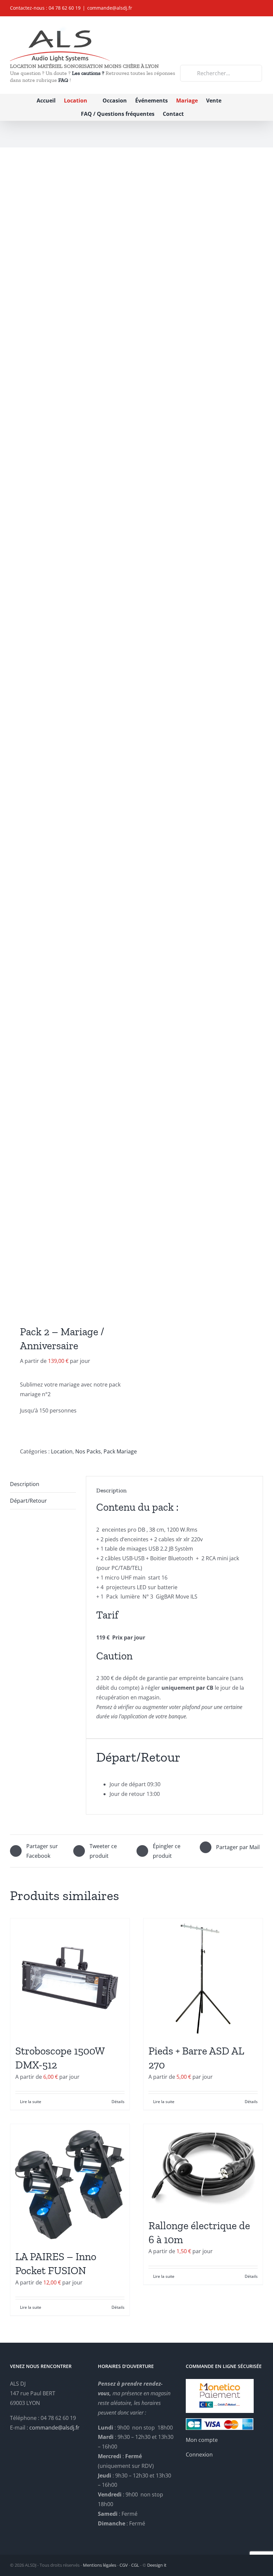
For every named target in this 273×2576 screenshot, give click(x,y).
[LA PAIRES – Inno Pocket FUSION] (70, 2184)
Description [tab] (25, 1484)
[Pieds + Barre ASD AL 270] (203, 1978)
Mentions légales (100, 2565)
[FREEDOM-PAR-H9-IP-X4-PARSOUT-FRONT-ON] (71, 738)
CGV (124, 2565)
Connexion (199, 2455)
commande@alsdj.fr (110, 8)
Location (62, 1451)
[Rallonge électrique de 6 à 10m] (203, 2168)
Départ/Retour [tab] (28, 1501)
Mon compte (202, 2440)
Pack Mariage (120, 1451)
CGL (135, 2565)
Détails (118, 2102)
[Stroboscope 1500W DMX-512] (70, 1978)
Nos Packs (88, 1451)
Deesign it (157, 2565)
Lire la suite (31, 2102)
